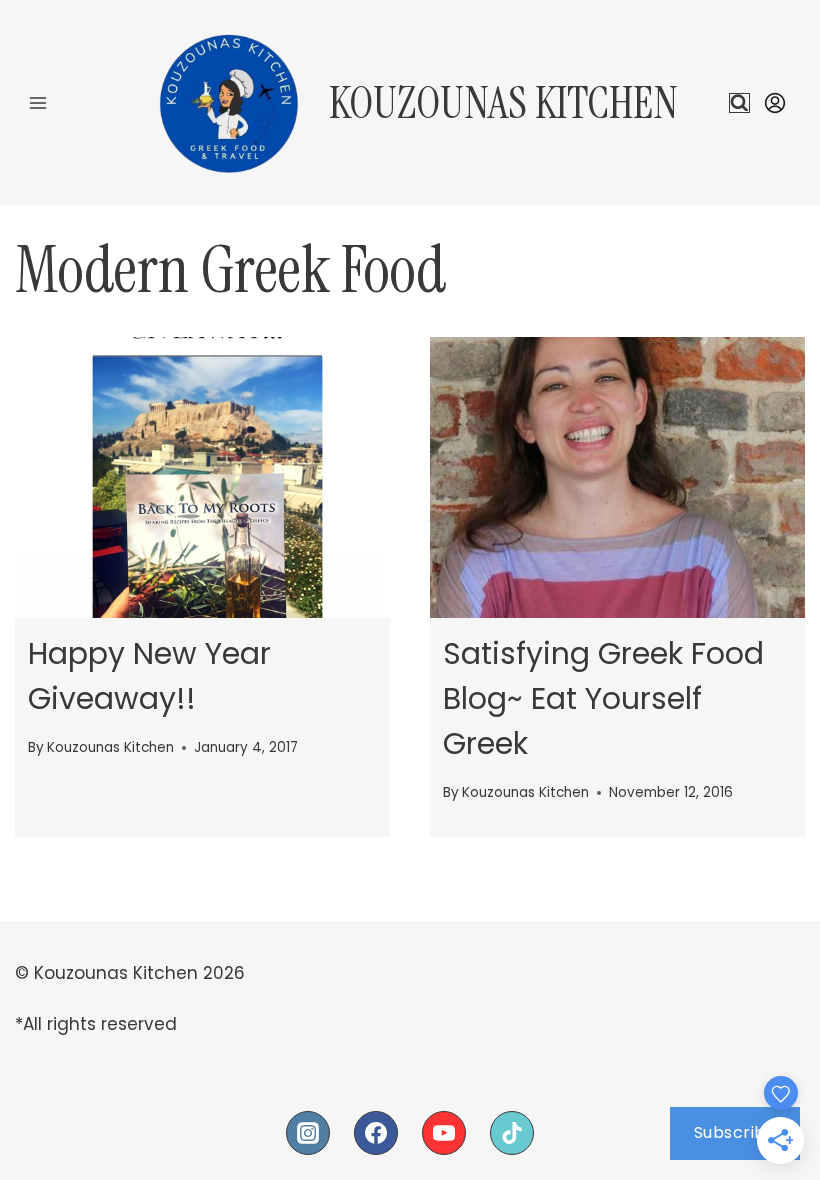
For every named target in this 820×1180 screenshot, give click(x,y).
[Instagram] (308, 1133)
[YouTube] (444, 1133)
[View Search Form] (739, 103)
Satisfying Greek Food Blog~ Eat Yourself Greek (603, 698)
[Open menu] (38, 102)
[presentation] (202, 477)
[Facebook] (376, 1133)
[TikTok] (512, 1133)
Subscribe (735, 1132)
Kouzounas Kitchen (110, 747)
